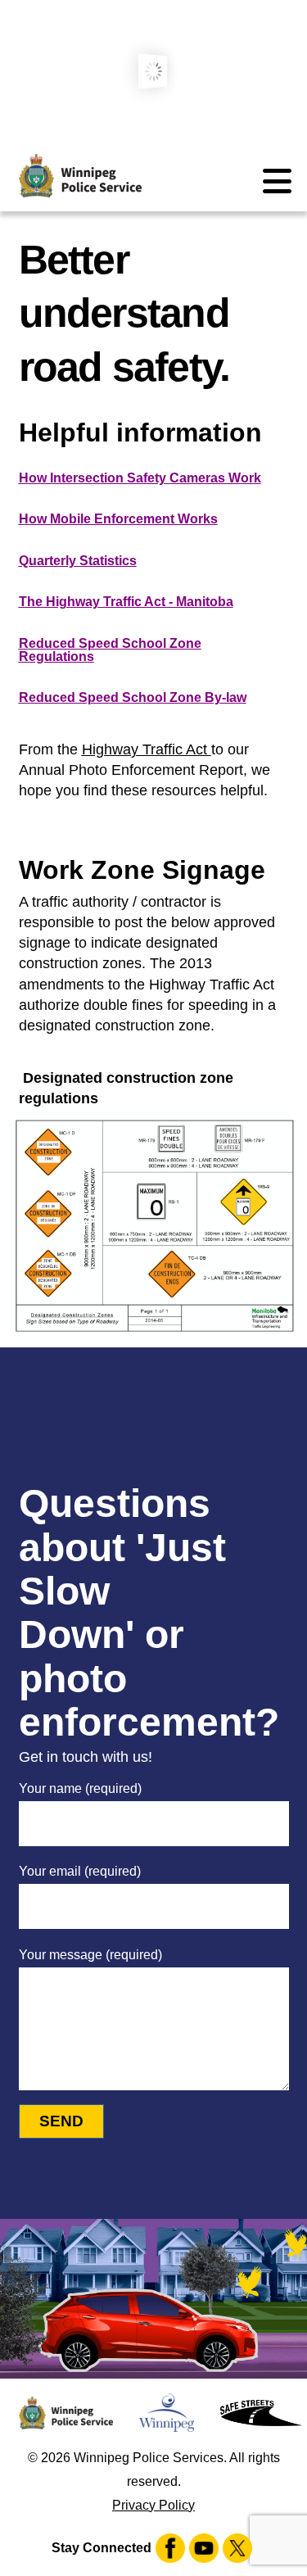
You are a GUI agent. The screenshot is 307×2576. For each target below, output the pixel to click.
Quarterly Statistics (78, 561)
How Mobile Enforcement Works (118, 519)
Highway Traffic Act (147, 749)
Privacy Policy (153, 2505)
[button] (276, 181)
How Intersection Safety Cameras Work (140, 478)
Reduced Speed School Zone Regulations (110, 650)
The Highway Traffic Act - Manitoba (126, 602)
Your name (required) (80, 1788)
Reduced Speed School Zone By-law (133, 697)
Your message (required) (90, 1955)
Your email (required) (80, 1871)
